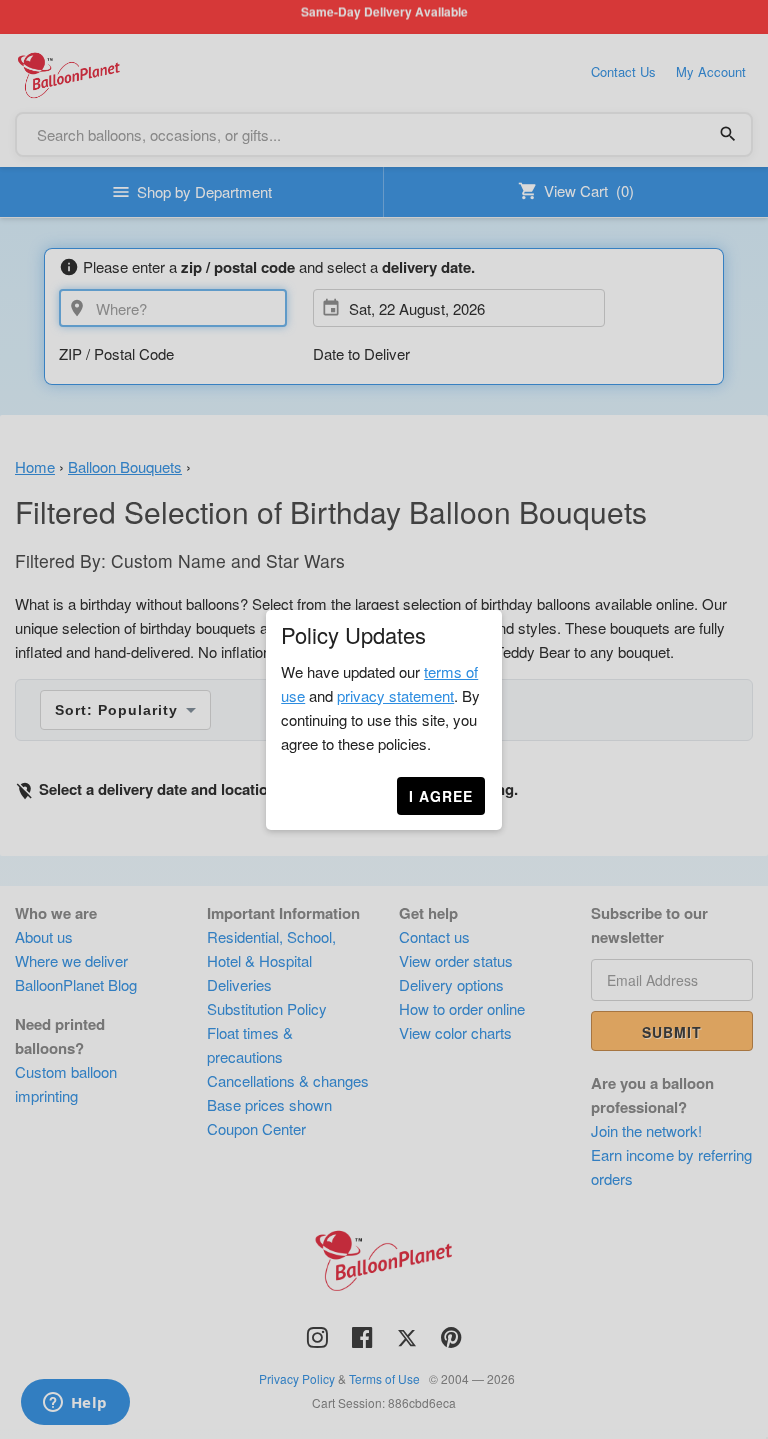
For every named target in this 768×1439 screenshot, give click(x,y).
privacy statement (395, 695)
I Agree (441, 796)
